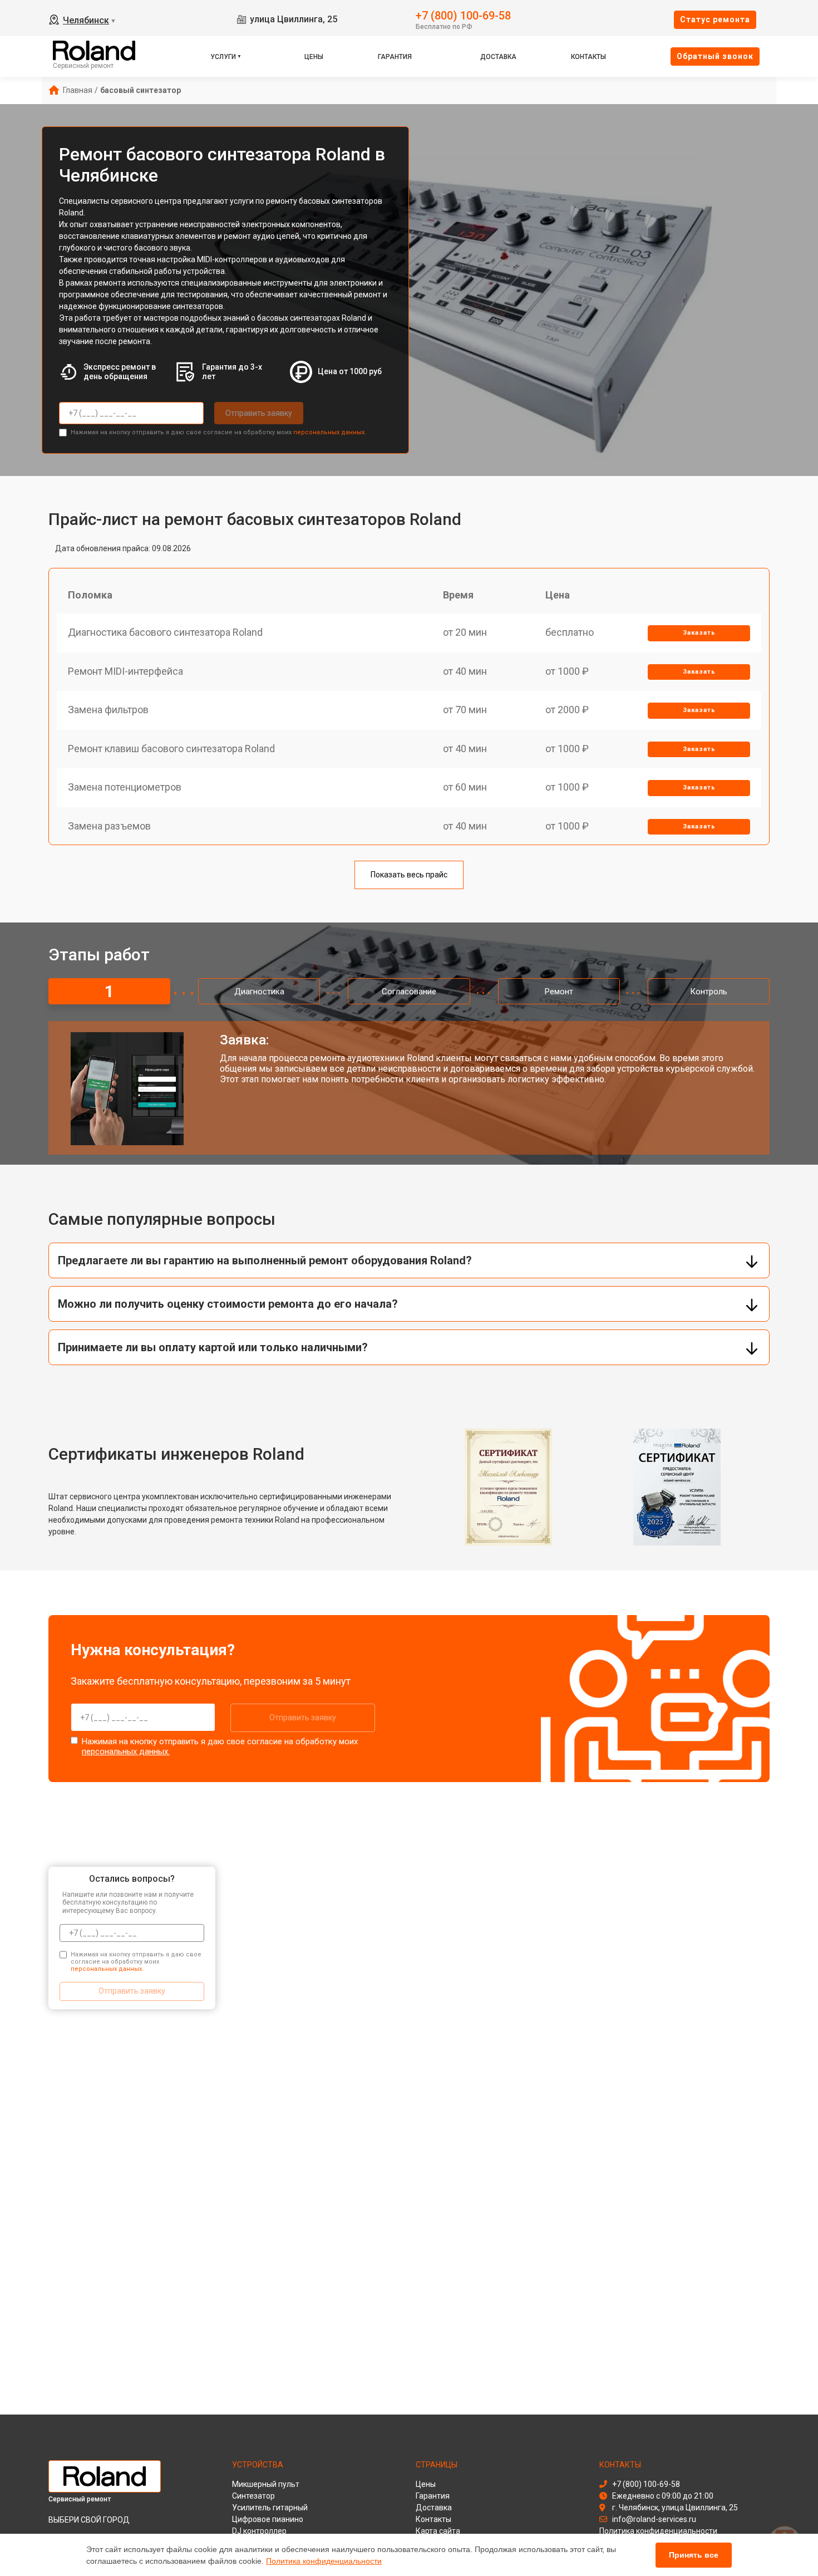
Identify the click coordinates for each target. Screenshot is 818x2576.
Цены (314, 57)
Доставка (498, 57)
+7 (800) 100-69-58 (463, 15)
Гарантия (395, 57)
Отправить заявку (259, 413)
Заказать (699, 633)
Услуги (223, 57)
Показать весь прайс (409, 875)
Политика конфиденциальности (324, 2561)
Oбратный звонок (715, 56)
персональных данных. (330, 432)
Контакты (588, 57)
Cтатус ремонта (715, 19)
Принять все (694, 2555)
